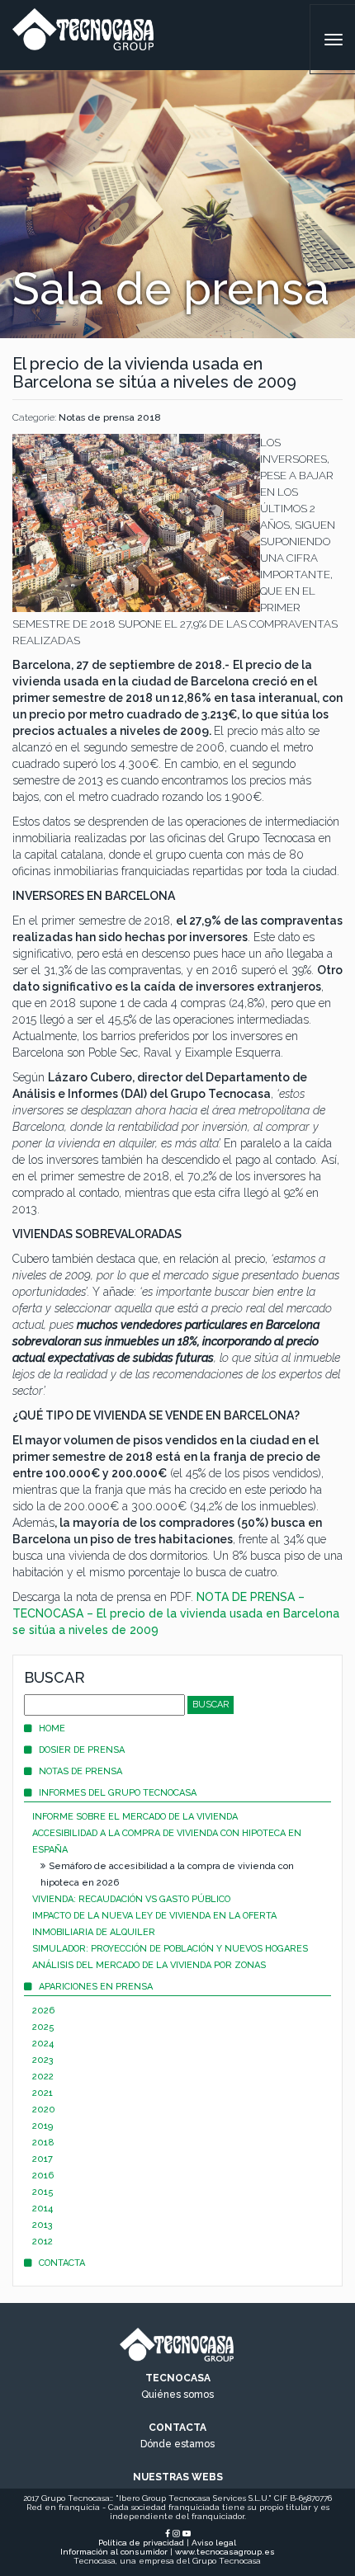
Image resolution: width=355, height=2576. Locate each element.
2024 (43, 2044)
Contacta (62, 2263)
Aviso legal (214, 2543)
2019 (43, 2126)
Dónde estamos (177, 2444)
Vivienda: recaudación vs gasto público (131, 1899)
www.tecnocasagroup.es (225, 2552)
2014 (43, 2209)
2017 (43, 2159)
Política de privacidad (141, 2543)
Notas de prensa (80, 1771)
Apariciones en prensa (96, 1987)
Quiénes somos (177, 2395)
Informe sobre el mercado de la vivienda (135, 1817)
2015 (43, 2192)
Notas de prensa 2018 (110, 417)
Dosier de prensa (82, 1750)
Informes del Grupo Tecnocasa (118, 1793)
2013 (43, 2225)
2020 (44, 2110)
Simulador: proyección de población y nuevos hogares (170, 1949)
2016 (43, 2176)
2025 (43, 2027)
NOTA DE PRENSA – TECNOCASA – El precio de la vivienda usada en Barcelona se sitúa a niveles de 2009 (176, 1613)
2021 (43, 2093)
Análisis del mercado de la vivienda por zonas (149, 1965)
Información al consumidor (114, 2552)
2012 (43, 2242)
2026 (43, 2011)
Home (52, 1728)
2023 (43, 2060)
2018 (43, 2143)
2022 (43, 2077)
